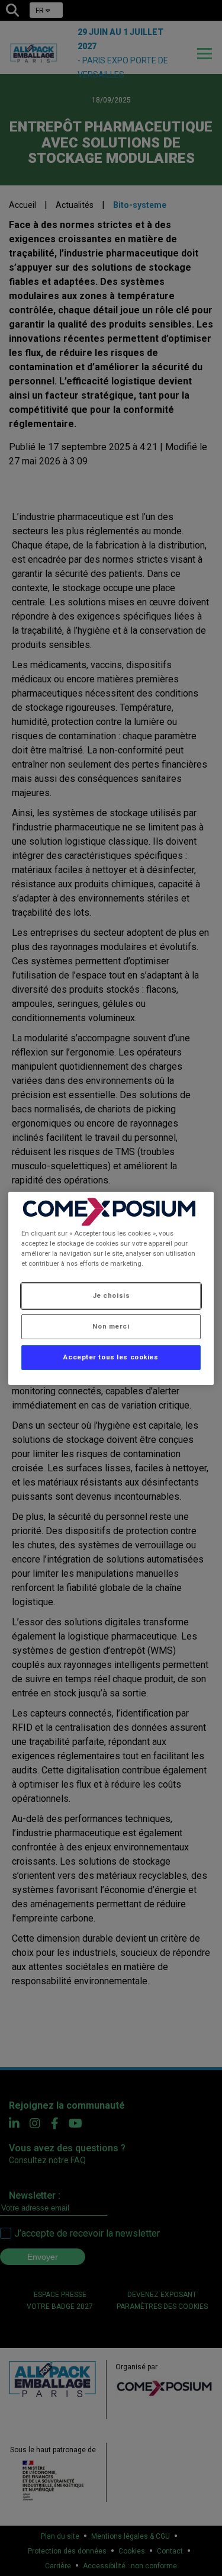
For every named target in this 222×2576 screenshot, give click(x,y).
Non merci (111, 1326)
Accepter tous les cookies (111, 1357)
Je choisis (111, 1295)
